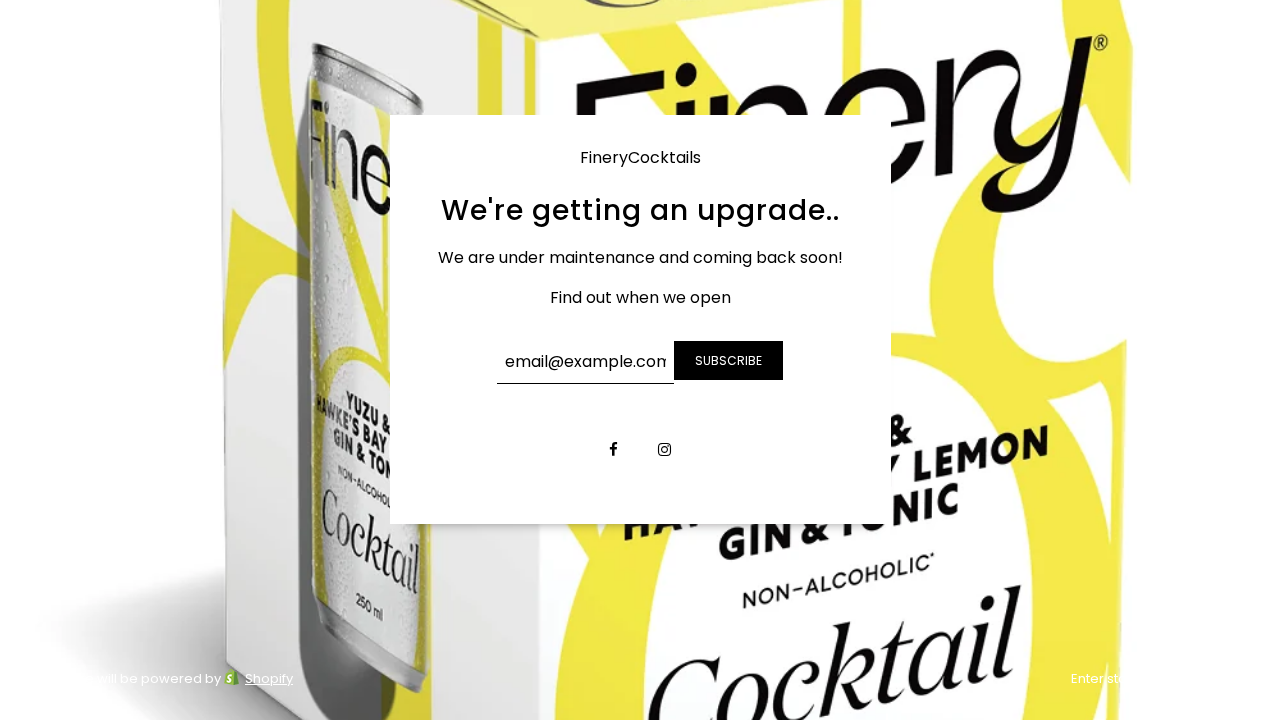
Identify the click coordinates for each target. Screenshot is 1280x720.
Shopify (269, 678)
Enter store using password (1159, 678)
